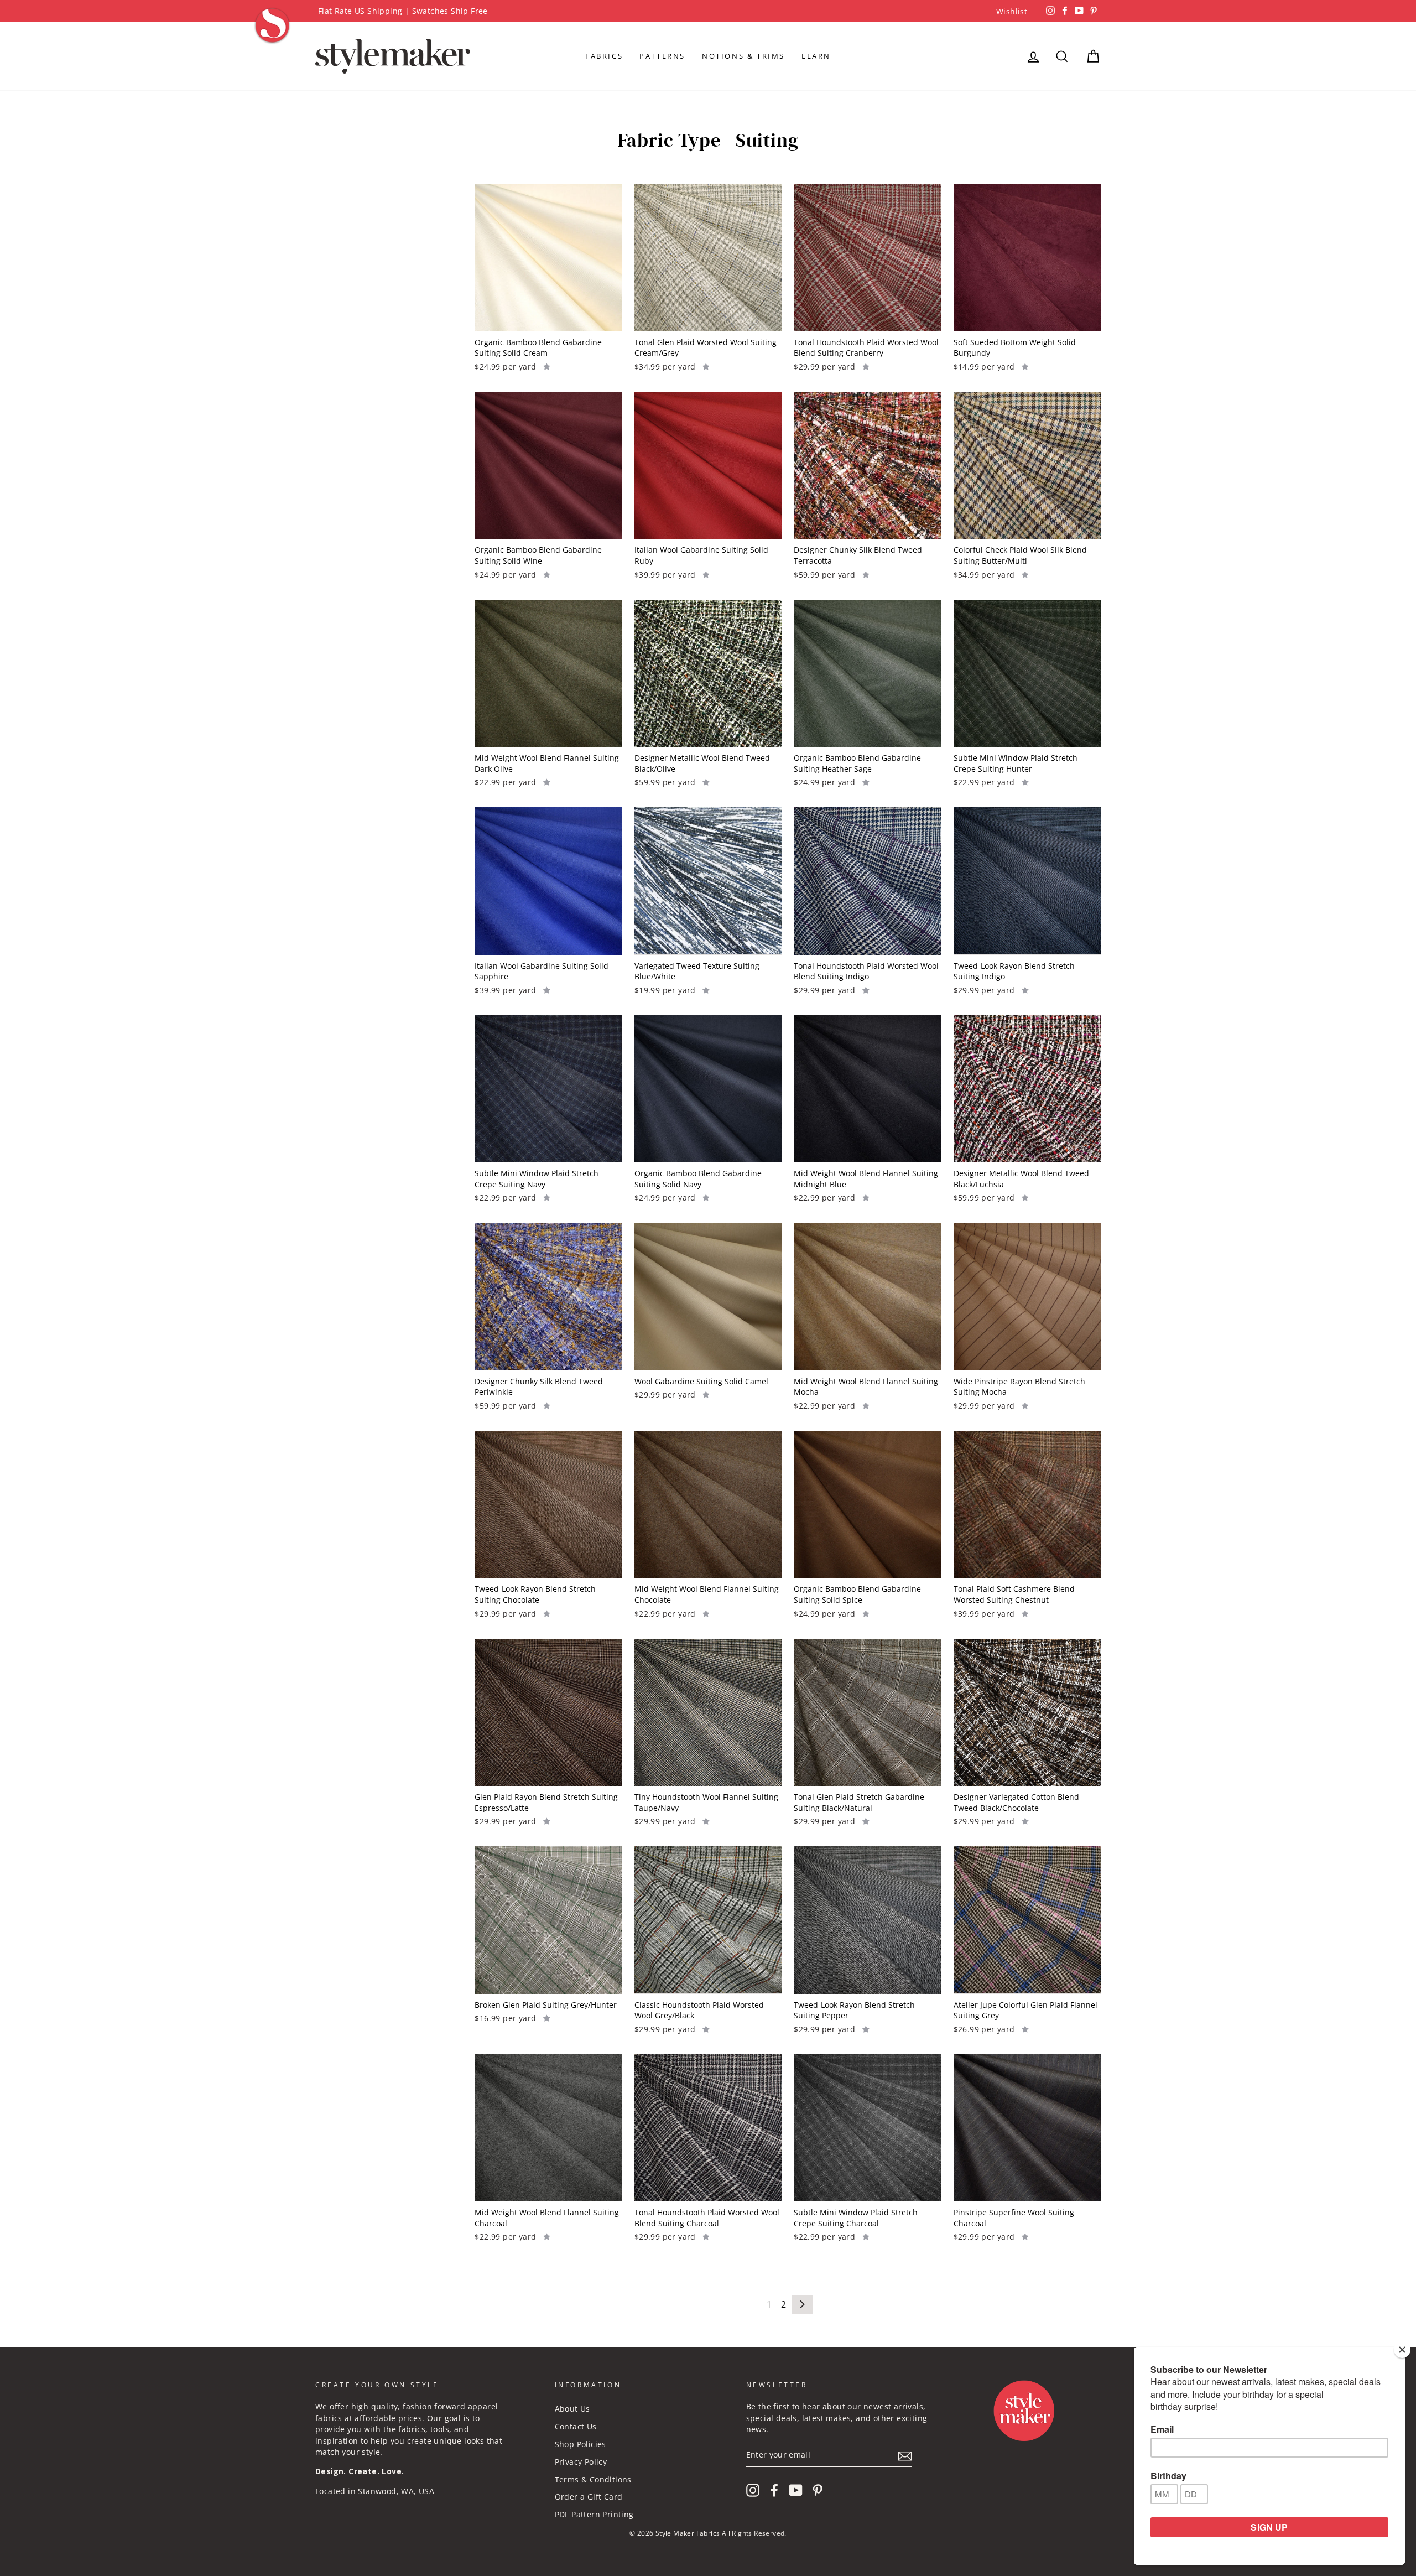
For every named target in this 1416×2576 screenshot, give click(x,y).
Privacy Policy (581, 2462)
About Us (572, 2409)
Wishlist (1012, 11)
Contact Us (576, 2426)
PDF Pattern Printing (594, 2514)
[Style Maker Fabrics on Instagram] (753, 2490)
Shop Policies (581, 2444)
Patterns (662, 56)
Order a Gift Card (589, 2497)
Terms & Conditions (593, 2479)
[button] (547, 366)
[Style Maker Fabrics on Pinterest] (818, 2490)
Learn (816, 56)
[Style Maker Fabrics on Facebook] (774, 2490)
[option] (708, 11)
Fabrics (604, 56)
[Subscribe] (905, 2455)
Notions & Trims (743, 56)
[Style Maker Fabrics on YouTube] (796, 2490)
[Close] (1402, 2350)
